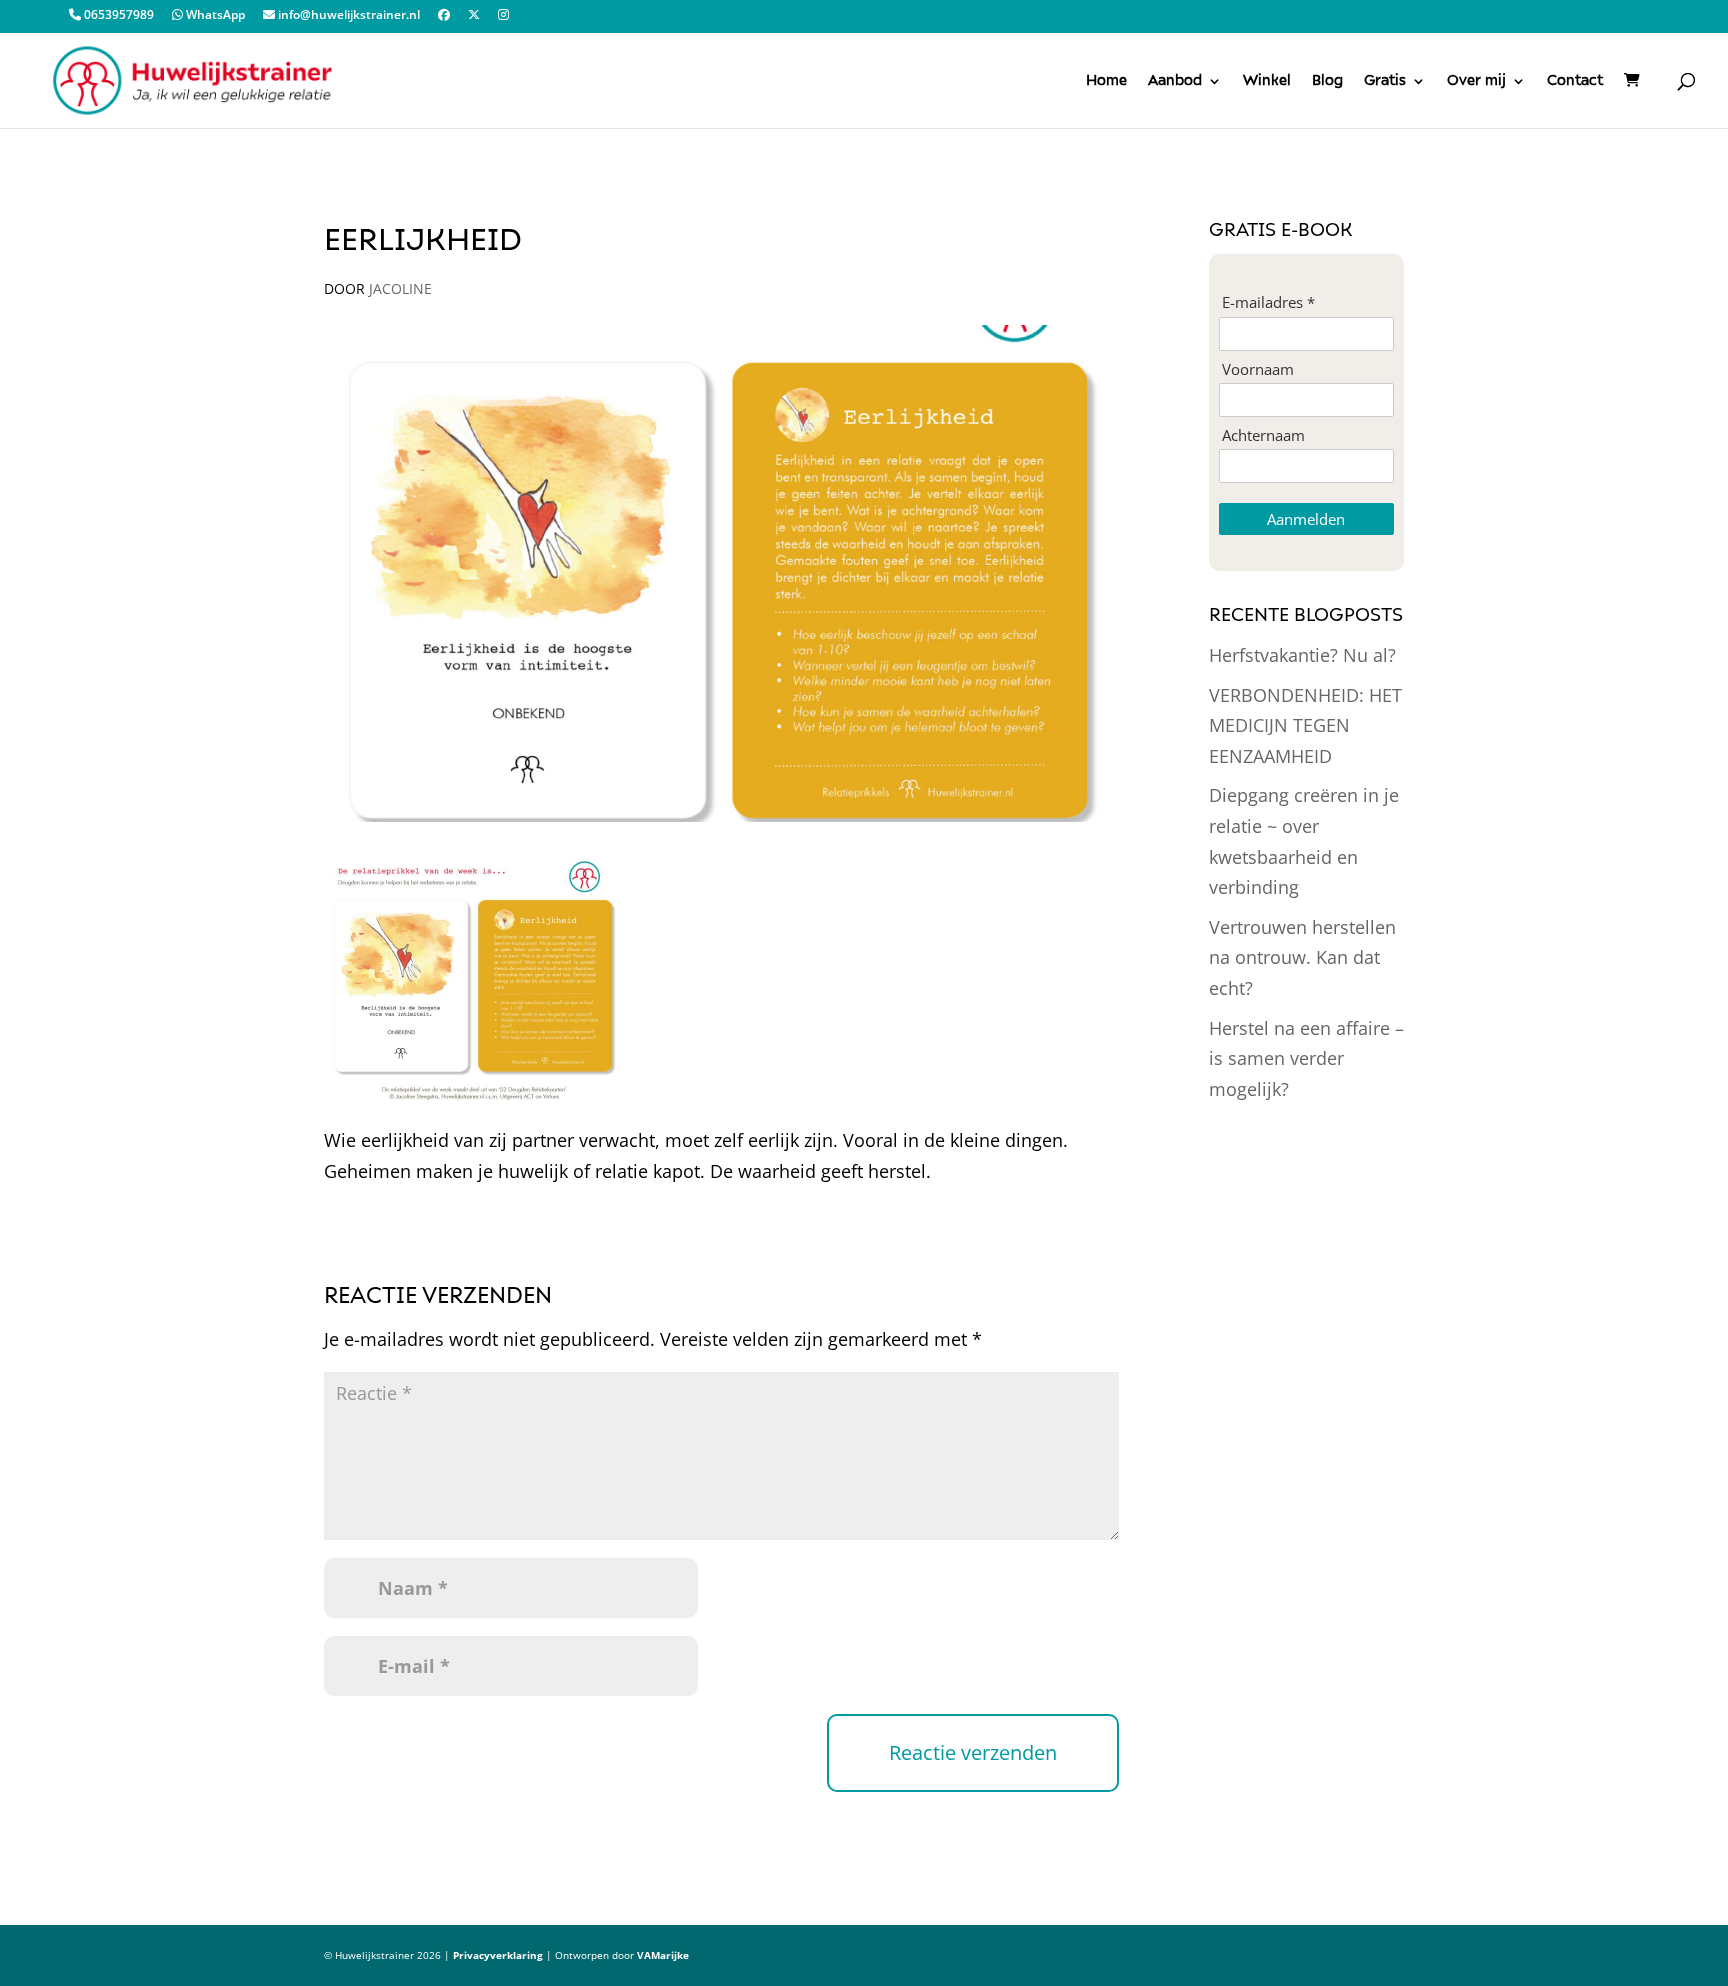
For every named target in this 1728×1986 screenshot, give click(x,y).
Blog (1327, 81)
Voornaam (1258, 369)
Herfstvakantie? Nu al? (1302, 655)
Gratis (1385, 81)
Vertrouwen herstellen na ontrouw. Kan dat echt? (1302, 957)
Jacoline (400, 288)
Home (1106, 81)
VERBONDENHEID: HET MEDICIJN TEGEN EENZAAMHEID (1305, 725)
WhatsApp (214, 16)
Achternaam (1263, 435)
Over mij (1476, 81)
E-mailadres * (1268, 302)
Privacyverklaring (498, 1955)
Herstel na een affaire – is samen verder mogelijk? (1306, 1058)
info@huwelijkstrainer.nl (347, 16)
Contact (1575, 81)
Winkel (1267, 81)
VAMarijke (663, 1955)
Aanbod (1175, 81)
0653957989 (117, 16)
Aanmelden (1306, 519)
